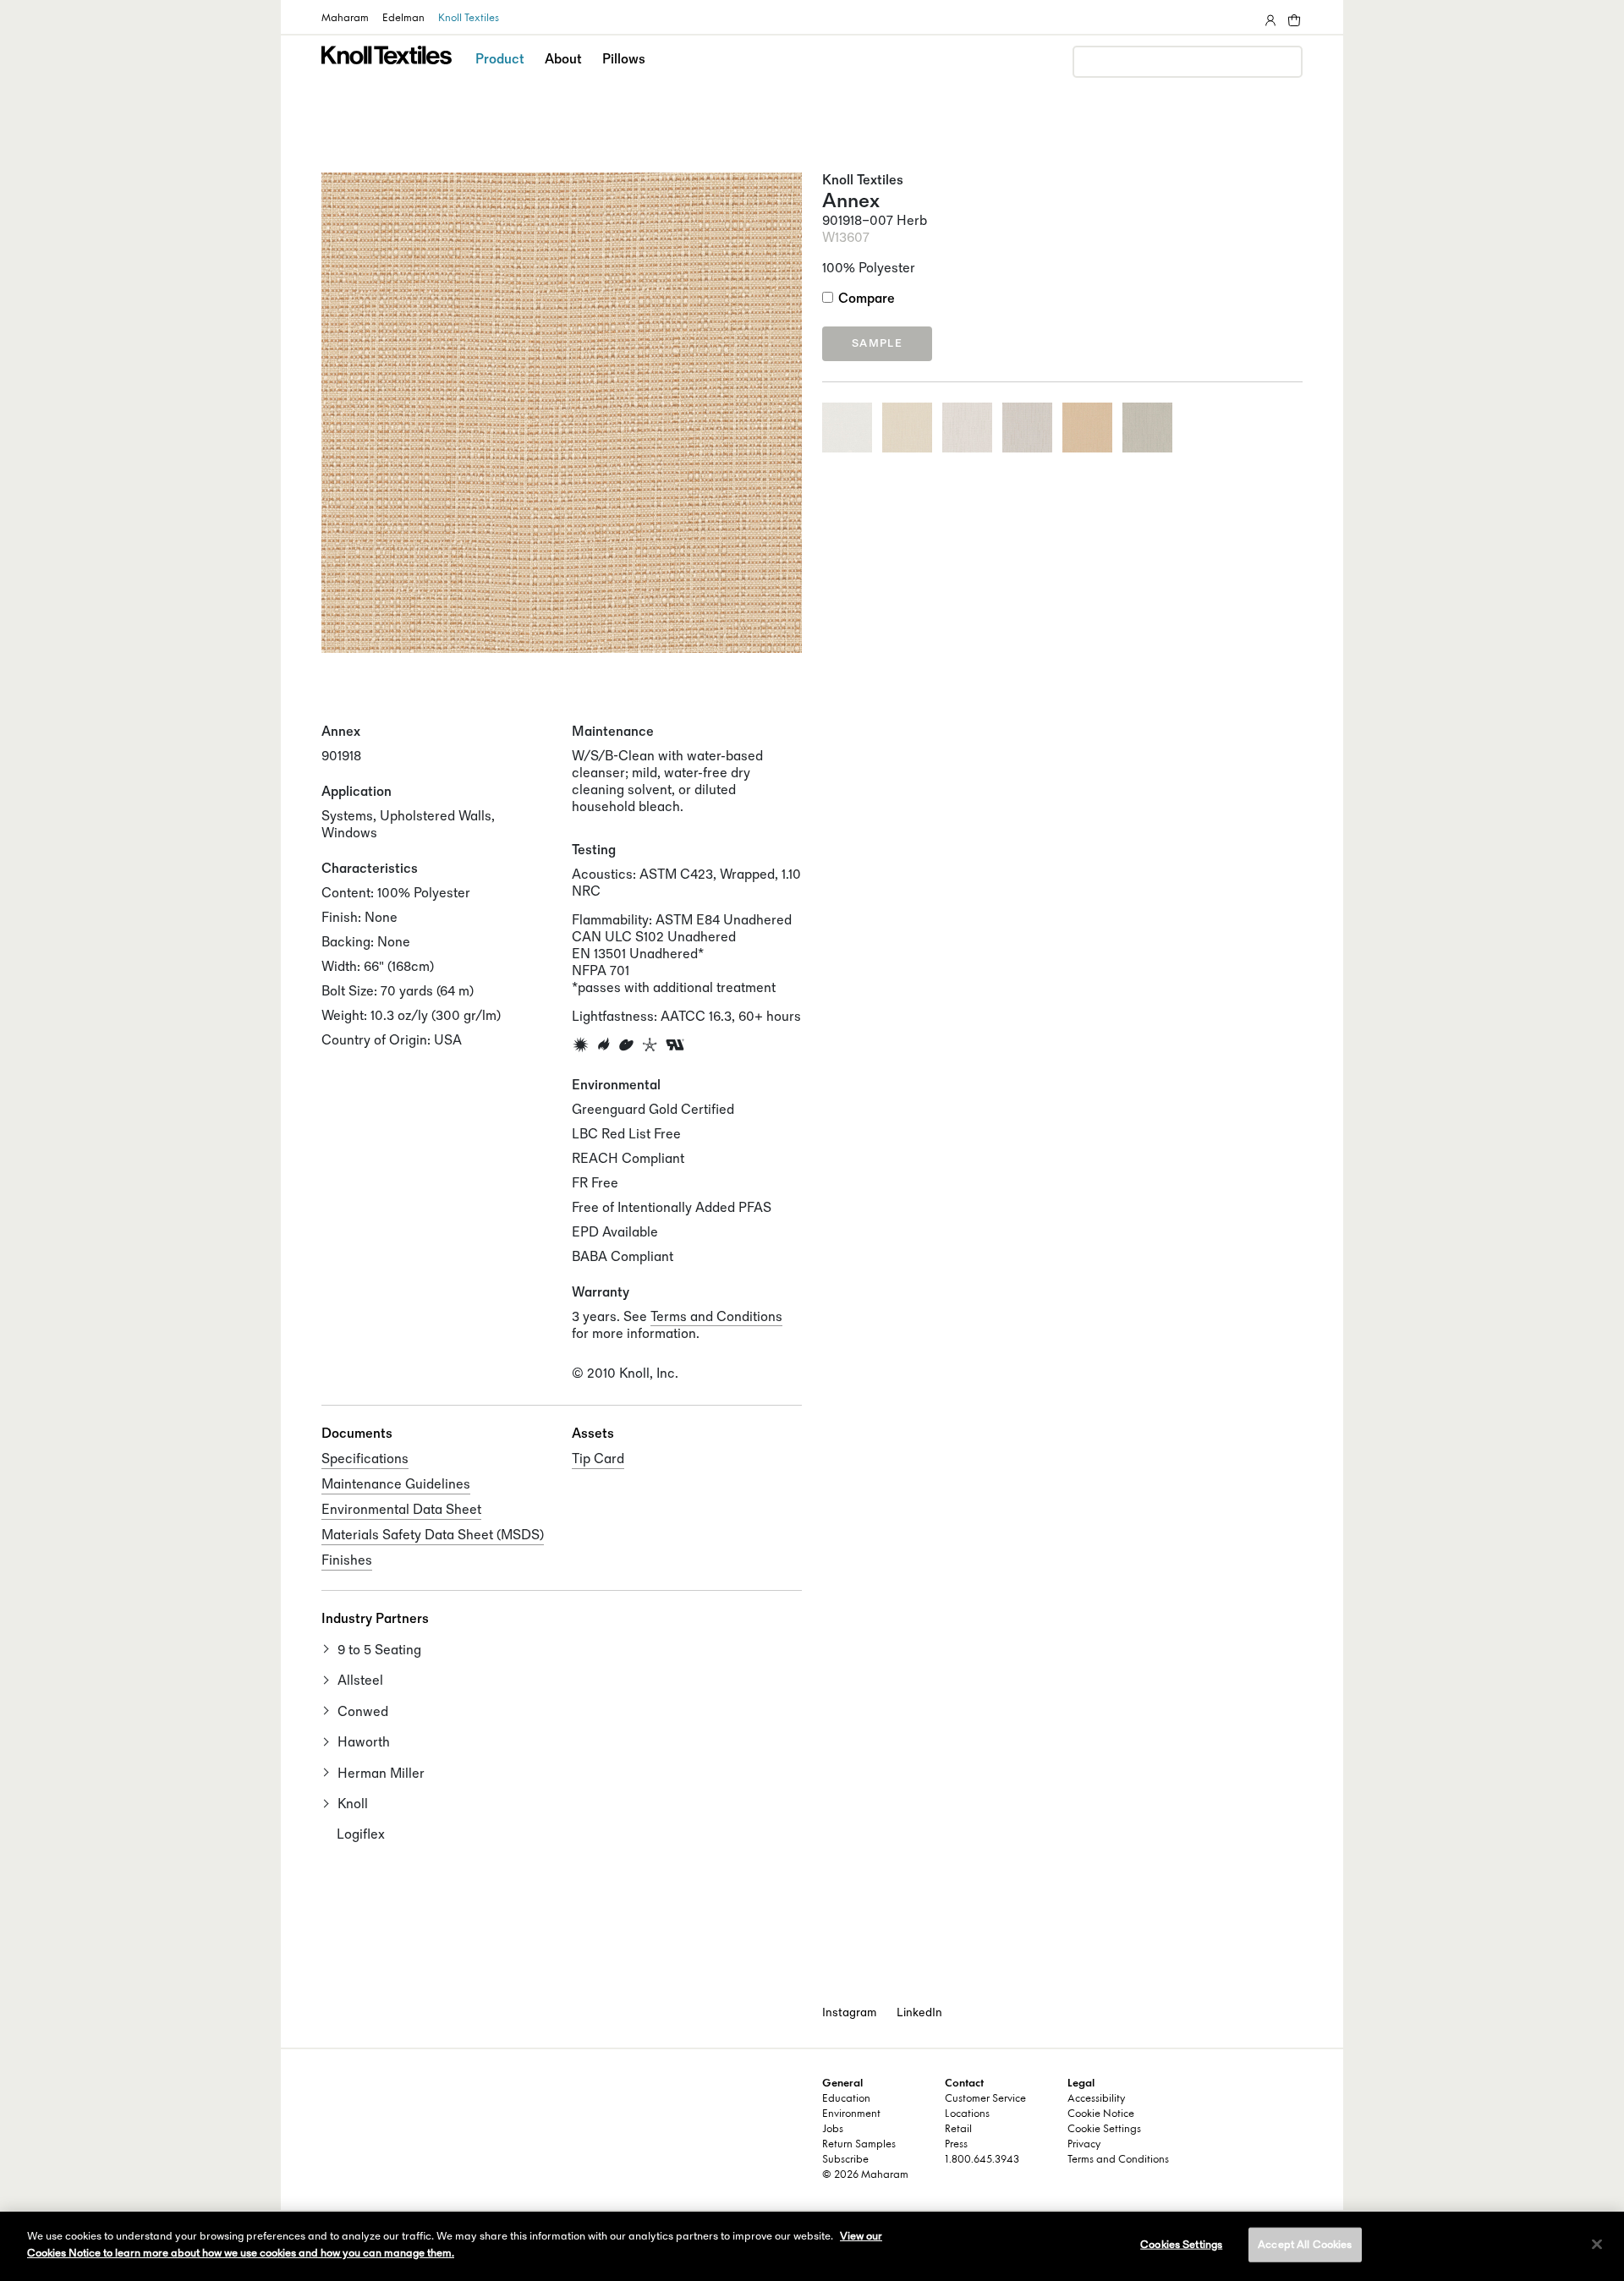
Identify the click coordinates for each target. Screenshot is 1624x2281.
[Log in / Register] (1269, 17)
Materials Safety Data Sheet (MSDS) (433, 1535)
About (563, 60)
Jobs (833, 2130)
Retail (958, 2130)
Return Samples (859, 2145)
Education (846, 2099)
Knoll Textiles (469, 19)
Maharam (345, 19)
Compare (867, 299)
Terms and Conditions (716, 1317)
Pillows (624, 60)
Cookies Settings (1181, 2245)
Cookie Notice (1101, 2114)
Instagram (849, 2012)
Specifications (365, 1459)
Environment (851, 2114)
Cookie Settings (1104, 2130)
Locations (967, 2114)
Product (500, 60)
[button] (501, 74)
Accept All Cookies (1305, 2245)
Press (956, 2145)
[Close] (1597, 2244)
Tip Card (598, 1459)
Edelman (403, 19)
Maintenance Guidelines (396, 1485)
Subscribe (845, 2160)
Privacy (1084, 2145)
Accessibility (1096, 2099)
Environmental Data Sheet (401, 1510)
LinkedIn (919, 2012)
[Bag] (1292, 17)
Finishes (347, 1561)
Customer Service (985, 2099)
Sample (877, 343)
